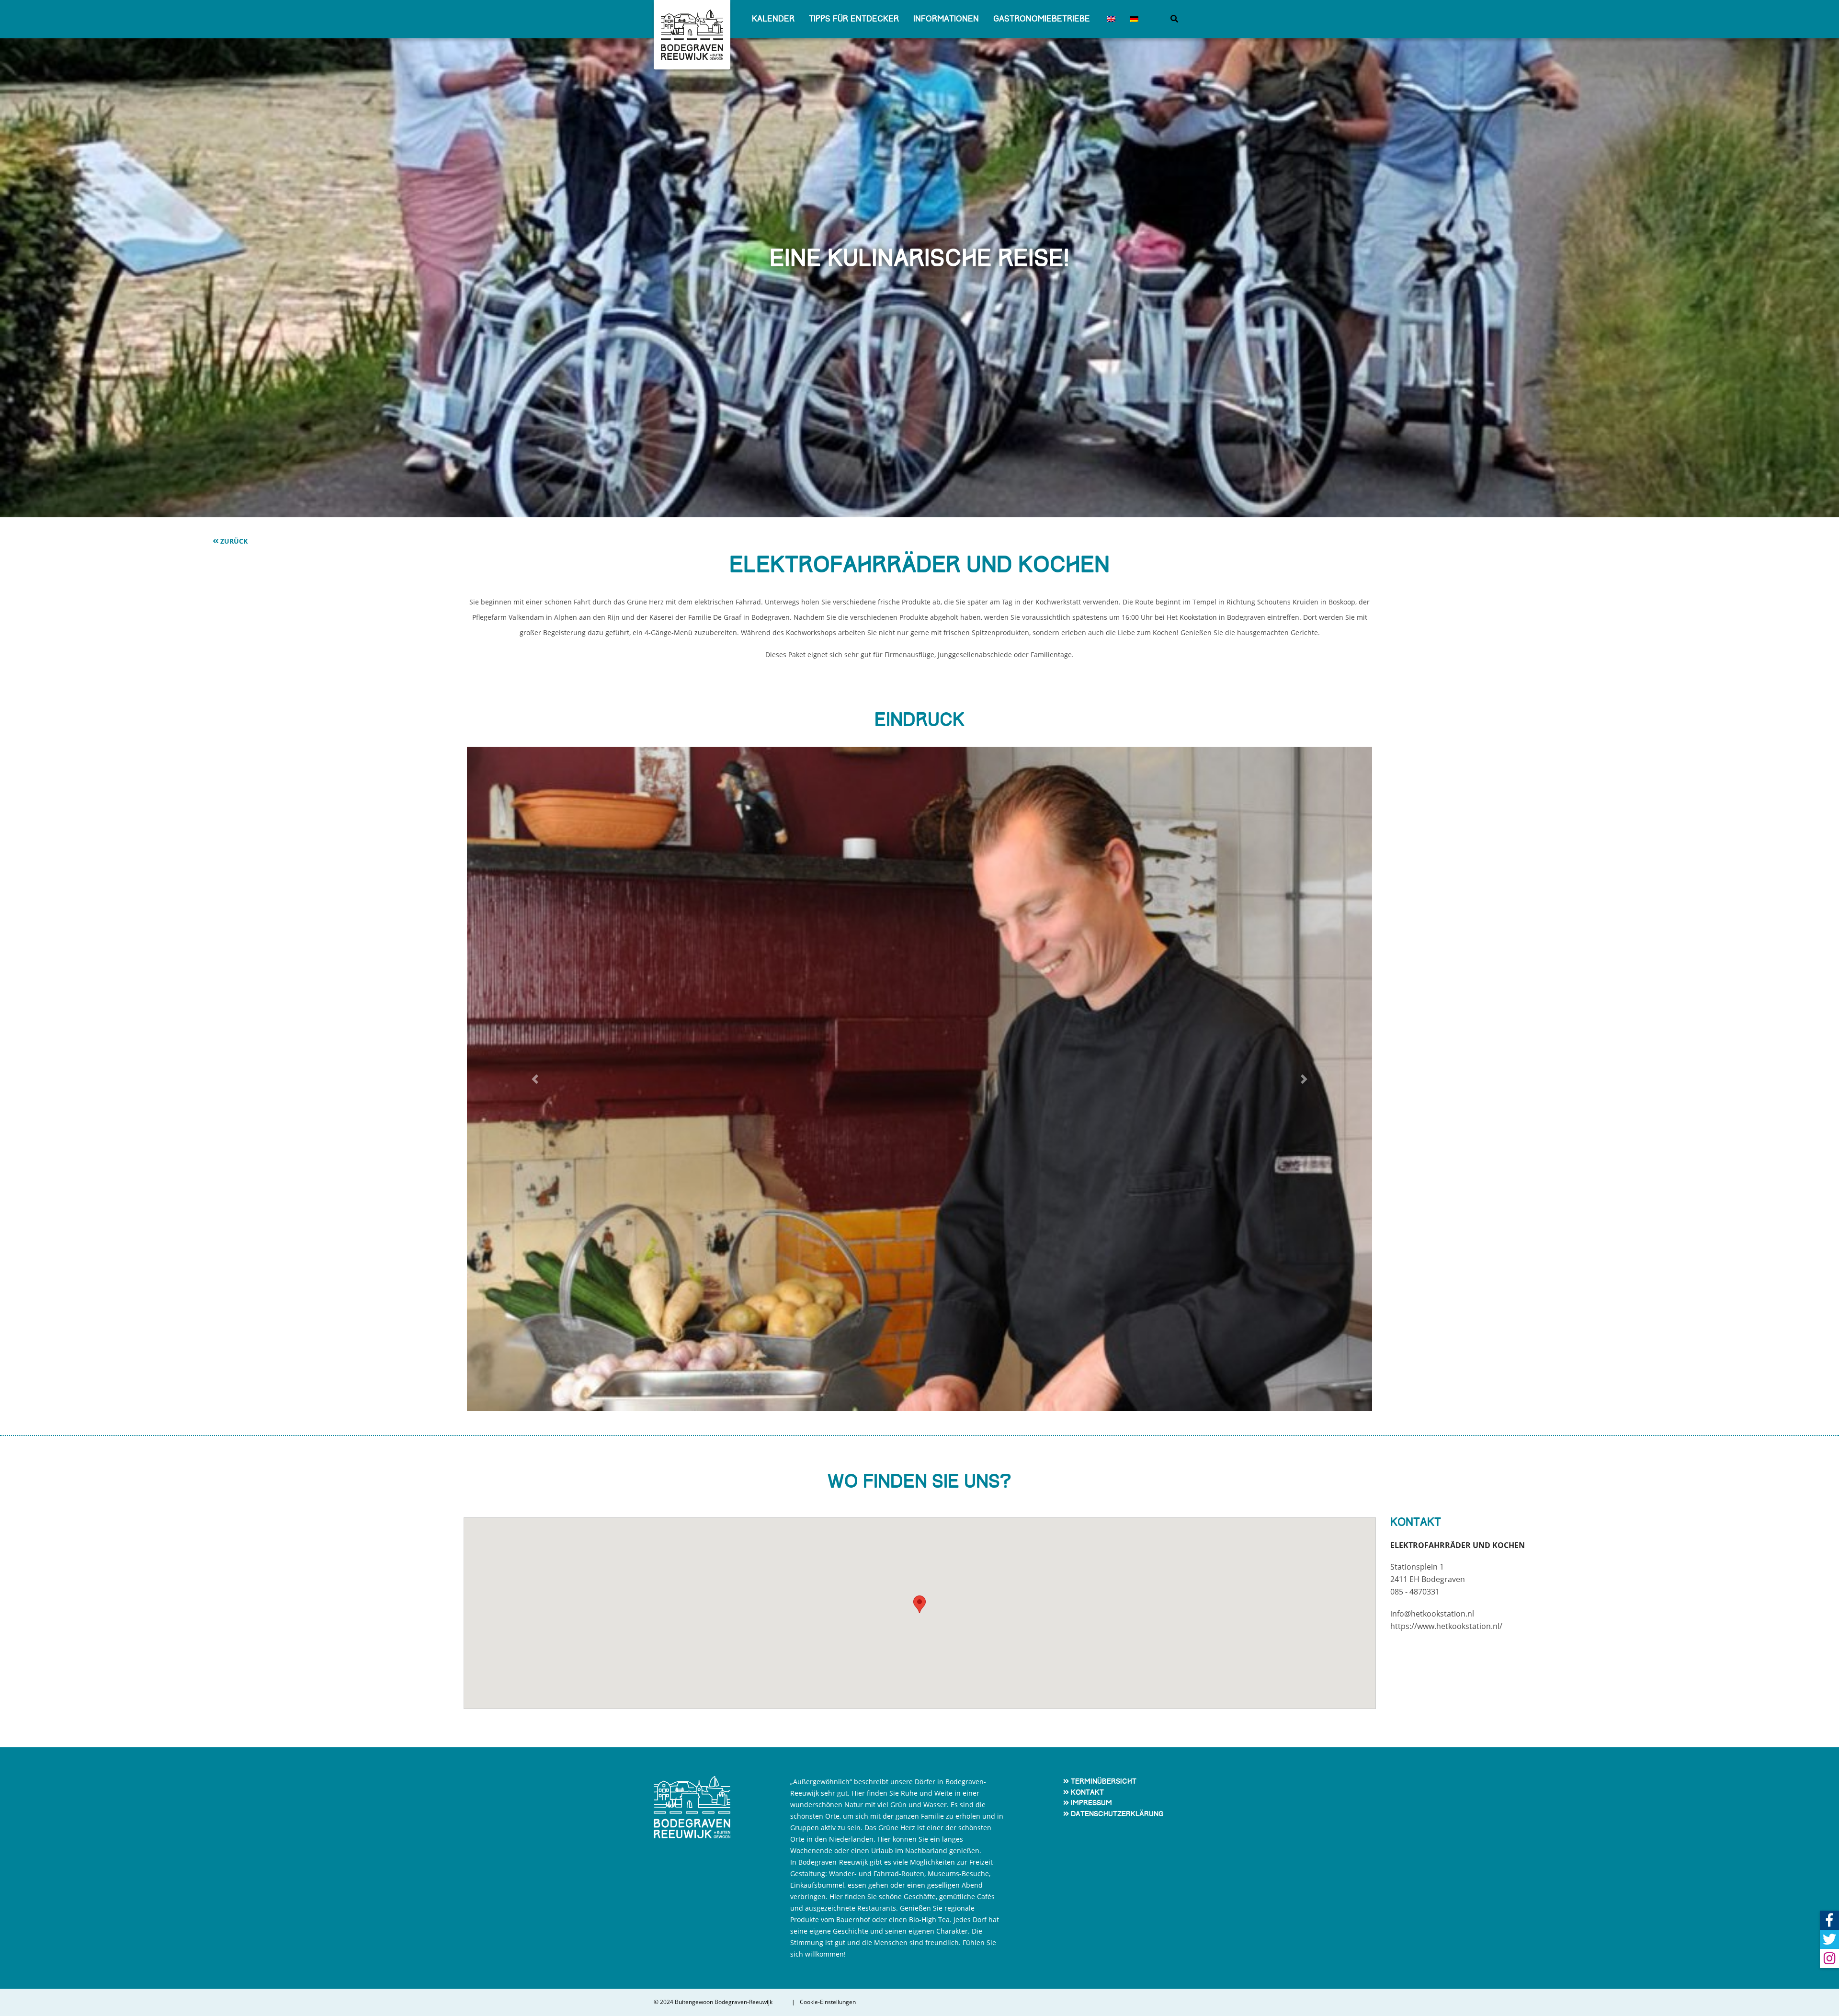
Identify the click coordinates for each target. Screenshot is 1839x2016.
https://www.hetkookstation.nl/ (1446, 1626)
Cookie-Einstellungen (828, 2002)
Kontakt (1087, 1792)
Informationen (946, 19)
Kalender (773, 19)
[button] (535, 1079)
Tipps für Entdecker (854, 19)
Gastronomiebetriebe (1042, 19)
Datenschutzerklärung (1117, 1814)
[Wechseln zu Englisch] (1110, 19)
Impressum (1091, 1803)
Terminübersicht (1104, 1781)
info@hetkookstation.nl (1432, 1614)
